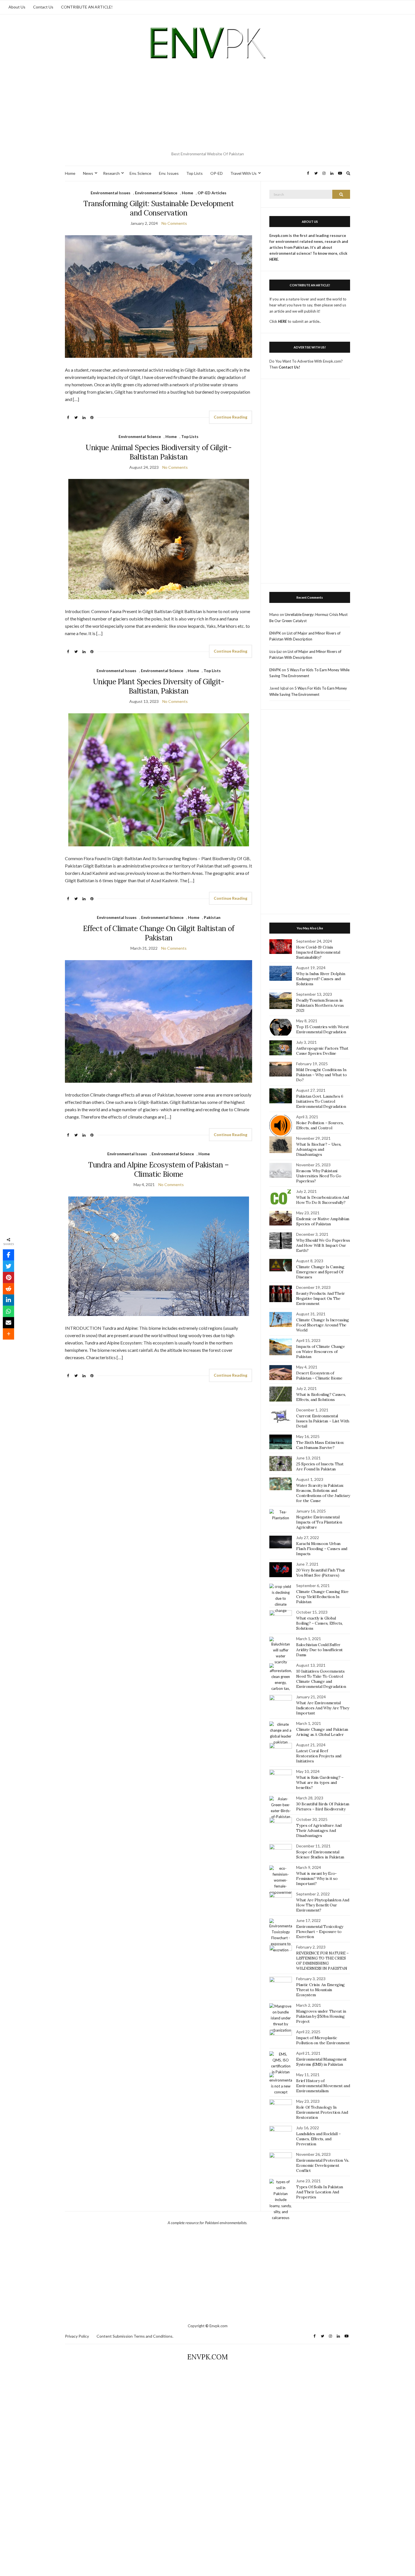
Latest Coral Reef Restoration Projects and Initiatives (319, 1756)
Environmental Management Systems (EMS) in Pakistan (321, 2062)
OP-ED (217, 173)
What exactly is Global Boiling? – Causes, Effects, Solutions (319, 1623)
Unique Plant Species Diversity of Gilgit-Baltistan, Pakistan (159, 686)
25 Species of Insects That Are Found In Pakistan (320, 1466)
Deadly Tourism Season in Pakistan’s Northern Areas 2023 (320, 1005)
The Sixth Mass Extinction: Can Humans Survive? (320, 1445)
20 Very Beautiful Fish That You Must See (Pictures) (321, 1573)
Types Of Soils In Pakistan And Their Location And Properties (319, 2192)
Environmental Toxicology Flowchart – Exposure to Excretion (320, 1932)
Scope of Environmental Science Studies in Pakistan (320, 1854)
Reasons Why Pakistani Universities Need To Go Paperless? (319, 1176)
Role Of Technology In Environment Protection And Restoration (322, 2112)
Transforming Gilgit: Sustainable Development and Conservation (158, 208)
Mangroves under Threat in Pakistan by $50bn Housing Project (321, 2016)
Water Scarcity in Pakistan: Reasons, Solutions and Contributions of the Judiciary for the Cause (323, 1493)
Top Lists (195, 173)
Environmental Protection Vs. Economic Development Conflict (323, 2165)
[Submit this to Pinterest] (8, 1278)
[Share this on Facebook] (8, 1255)
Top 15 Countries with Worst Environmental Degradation (323, 1029)
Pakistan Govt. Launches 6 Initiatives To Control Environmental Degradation (321, 1101)
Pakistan (212, 917)
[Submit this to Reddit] (8, 1289)
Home (70, 173)
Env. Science (140, 173)
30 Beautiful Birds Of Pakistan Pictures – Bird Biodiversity (323, 1806)
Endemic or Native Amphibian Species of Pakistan (323, 1221)
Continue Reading (231, 417)
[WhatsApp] (8, 1311)
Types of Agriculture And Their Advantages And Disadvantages (319, 1830)
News (88, 173)
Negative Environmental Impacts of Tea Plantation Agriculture (319, 1522)
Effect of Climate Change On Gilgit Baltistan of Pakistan (159, 933)
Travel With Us (243, 173)
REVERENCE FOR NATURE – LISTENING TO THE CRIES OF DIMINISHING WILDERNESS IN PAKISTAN (322, 1961)
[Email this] (8, 1323)
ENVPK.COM (207, 2357)
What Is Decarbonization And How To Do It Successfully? (323, 1200)
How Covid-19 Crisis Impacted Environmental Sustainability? (318, 952)
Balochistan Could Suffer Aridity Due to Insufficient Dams (319, 1650)
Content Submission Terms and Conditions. (135, 2336)
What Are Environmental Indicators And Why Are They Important (323, 1708)
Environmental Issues (111, 193)
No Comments (174, 223)
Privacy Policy (77, 2336)
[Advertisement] (207, 107)
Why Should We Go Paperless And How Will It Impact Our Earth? (323, 1245)
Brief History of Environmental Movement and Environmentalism (323, 2086)
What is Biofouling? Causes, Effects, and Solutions (321, 1397)
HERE (282, 321)
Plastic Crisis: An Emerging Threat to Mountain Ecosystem (320, 1990)
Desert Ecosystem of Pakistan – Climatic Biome (319, 1376)
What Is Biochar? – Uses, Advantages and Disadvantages (319, 1149)
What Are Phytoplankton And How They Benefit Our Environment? (323, 1905)
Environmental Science (156, 193)
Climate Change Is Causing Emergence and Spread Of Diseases (320, 1272)
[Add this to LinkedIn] (8, 1300)
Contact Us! (289, 367)
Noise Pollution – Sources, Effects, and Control (320, 1125)
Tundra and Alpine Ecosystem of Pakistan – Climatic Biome (158, 1169)
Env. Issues (169, 173)
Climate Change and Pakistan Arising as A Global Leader (322, 1732)
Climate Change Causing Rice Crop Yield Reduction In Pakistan (322, 1597)
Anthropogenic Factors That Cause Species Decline (322, 1051)
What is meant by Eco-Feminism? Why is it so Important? (317, 1878)
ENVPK (275, 633)
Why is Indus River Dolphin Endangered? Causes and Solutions (321, 979)
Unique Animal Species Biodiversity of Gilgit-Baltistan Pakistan (159, 452)
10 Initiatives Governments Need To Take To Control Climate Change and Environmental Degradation (321, 1679)
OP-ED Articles (212, 193)
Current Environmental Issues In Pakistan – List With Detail (323, 1421)
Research (111, 173)
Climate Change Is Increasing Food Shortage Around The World (322, 1325)
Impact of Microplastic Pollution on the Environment (323, 2040)
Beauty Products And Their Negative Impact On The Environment (320, 1298)
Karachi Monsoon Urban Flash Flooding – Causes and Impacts (322, 1549)
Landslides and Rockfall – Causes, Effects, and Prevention (318, 2139)
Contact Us (43, 7)
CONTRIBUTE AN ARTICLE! (87, 7)
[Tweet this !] (8, 1266)
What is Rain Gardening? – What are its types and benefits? (320, 1782)
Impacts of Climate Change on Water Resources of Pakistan (320, 1352)
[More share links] (8, 1334)
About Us (17, 7)
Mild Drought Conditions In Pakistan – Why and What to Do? (321, 1075)
